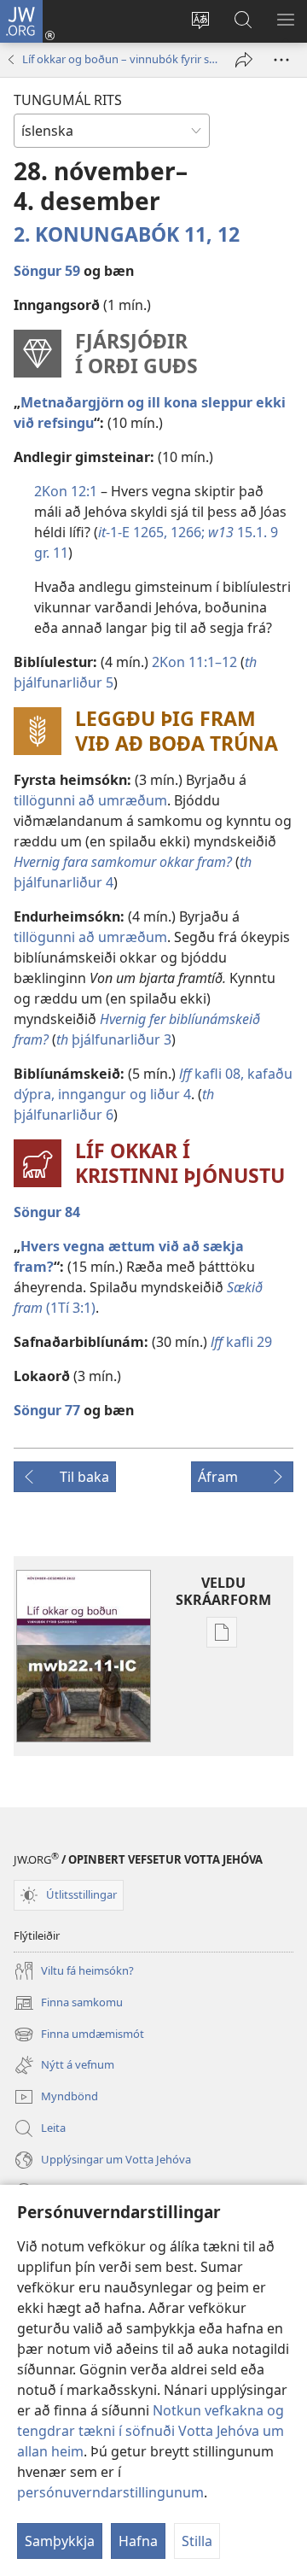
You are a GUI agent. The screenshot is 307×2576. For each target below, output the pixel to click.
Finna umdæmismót (79, 2035)
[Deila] (244, 60)
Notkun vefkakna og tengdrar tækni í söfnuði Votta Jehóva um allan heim (151, 2431)
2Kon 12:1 (66, 491)
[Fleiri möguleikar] (281, 60)
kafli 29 (241, 1342)
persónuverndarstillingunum (110, 2492)
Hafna (138, 2541)
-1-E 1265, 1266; (151, 532)
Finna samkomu (68, 2004)
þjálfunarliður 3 (114, 1039)
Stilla (197, 2541)
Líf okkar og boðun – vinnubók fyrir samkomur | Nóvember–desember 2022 (120, 59)
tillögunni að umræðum (90, 800)
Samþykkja (60, 2541)
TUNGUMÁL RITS (68, 100)
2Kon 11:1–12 (194, 662)
